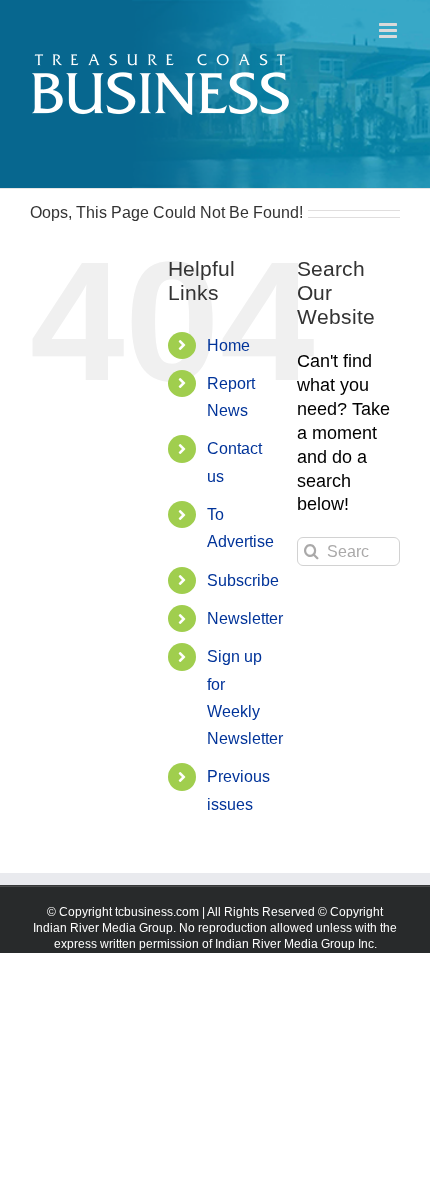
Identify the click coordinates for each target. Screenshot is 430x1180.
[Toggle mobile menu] (389, 30)
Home (228, 345)
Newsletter (245, 618)
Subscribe (243, 580)
